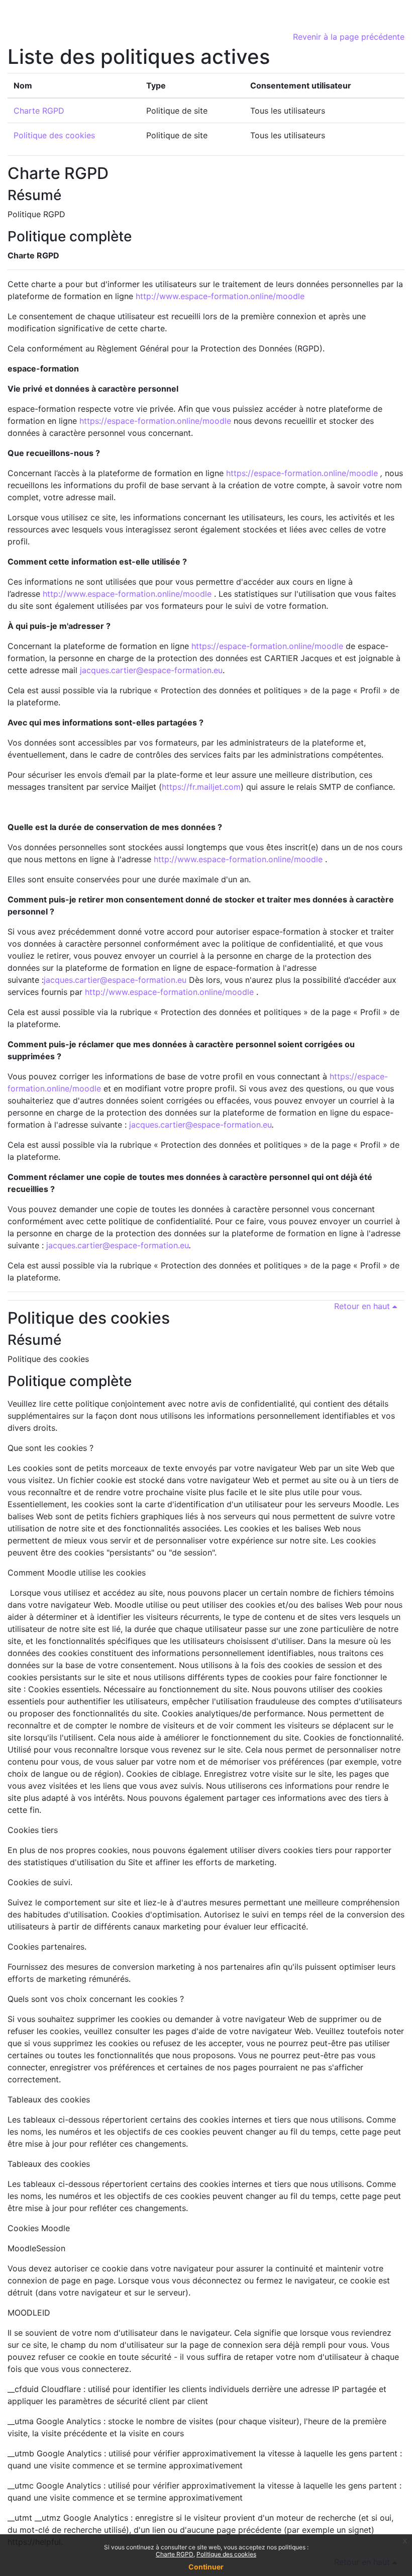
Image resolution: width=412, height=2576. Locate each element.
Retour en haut (363, 1306)
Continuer (206, 2567)
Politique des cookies (54, 135)
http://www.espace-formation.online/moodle (220, 296)
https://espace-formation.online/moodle (155, 421)
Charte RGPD (39, 111)
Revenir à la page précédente (349, 37)
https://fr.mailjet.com (201, 787)
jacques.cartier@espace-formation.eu (151, 670)
